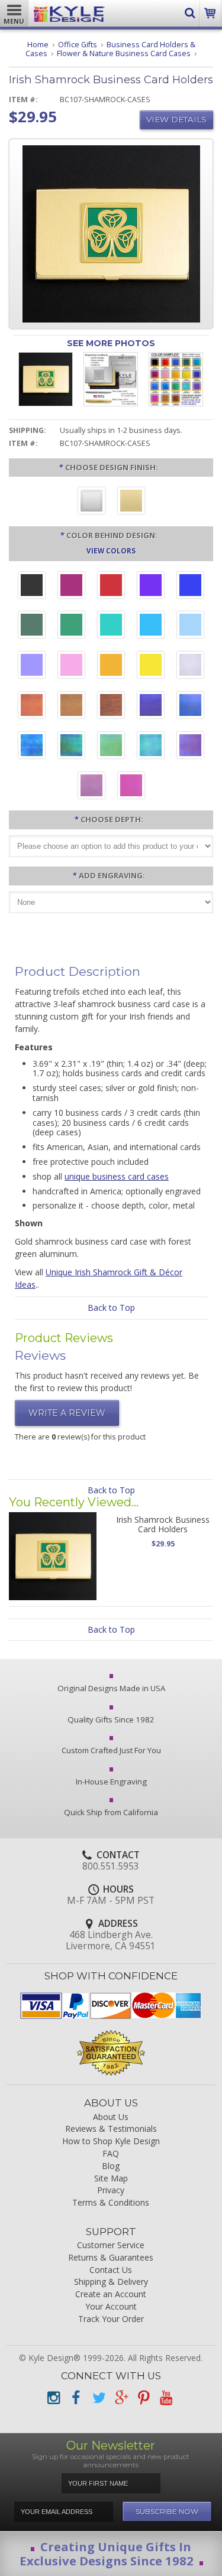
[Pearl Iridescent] (190, 666)
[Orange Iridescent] (32, 706)
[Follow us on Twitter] (98, 2398)
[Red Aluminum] (111, 587)
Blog (111, 2166)
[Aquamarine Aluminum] (190, 626)
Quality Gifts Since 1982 (111, 1719)
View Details (176, 119)
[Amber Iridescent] (71, 706)
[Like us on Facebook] (76, 2398)
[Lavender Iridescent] (91, 787)
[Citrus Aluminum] (111, 666)
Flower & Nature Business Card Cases (124, 53)
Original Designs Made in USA (111, 1688)
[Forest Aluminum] (32, 626)
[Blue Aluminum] (190, 587)
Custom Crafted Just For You (111, 1750)
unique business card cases (117, 1176)
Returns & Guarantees (111, 2258)
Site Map (111, 2179)
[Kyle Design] (69, 11)
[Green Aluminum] (71, 626)
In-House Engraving (111, 1782)
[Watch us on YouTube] (166, 2398)
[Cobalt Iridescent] (190, 706)
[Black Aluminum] (32, 587)
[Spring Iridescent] (111, 747)
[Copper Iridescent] (111, 706)
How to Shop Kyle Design (111, 2142)
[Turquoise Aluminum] (151, 626)
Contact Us (111, 2270)
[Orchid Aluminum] (32, 666)
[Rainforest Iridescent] (71, 747)
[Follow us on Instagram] (53, 2398)
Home (38, 45)
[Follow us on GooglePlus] (121, 2398)
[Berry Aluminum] (71, 587)
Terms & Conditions (111, 2203)
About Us (111, 2117)
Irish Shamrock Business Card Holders (163, 1524)
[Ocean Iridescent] (32, 747)
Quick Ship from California (111, 1812)
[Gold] (131, 502)
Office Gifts (78, 45)
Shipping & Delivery (111, 2282)
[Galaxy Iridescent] (151, 706)
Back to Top (111, 1307)
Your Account (111, 2307)
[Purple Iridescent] (190, 747)
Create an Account (111, 2295)
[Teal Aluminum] (111, 626)
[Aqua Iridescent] (151, 747)
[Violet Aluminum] (151, 587)
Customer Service (111, 2246)
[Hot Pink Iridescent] (131, 787)
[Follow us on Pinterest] (143, 2398)
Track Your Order (111, 2319)
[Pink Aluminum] (71, 666)
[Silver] (91, 502)
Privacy (111, 2191)
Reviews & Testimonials (111, 2129)
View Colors (111, 551)
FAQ (111, 2154)
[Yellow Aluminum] (151, 666)
